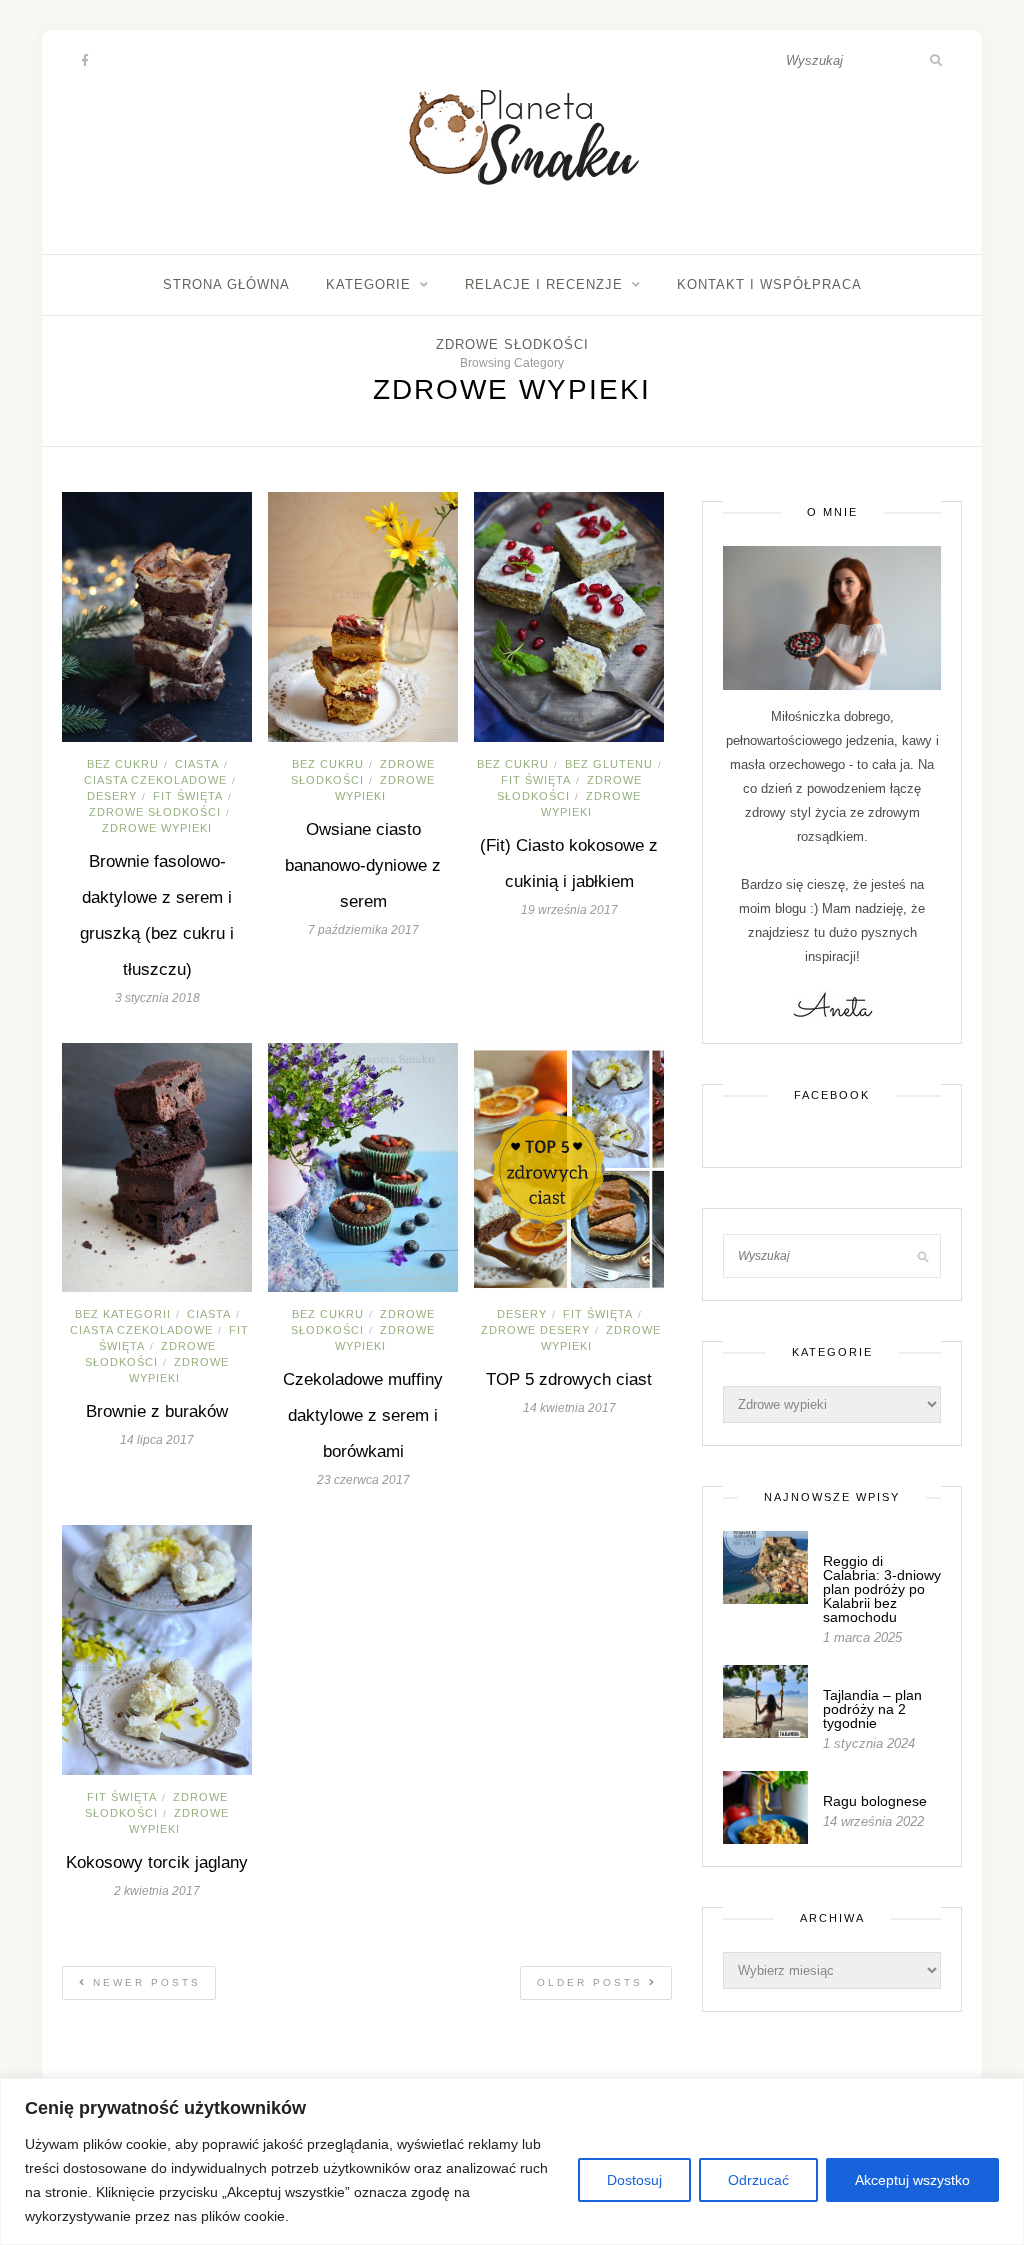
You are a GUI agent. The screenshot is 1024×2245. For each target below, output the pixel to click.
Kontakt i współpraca (769, 284)
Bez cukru (123, 764)
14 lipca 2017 (157, 1440)
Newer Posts (144, 1982)
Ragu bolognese (875, 1801)
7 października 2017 (363, 930)
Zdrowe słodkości (512, 344)
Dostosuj (634, 2180)
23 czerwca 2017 (363, 1480)
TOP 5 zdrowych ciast (569, 1379)
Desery (112, 796)
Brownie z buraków (157, 1411)
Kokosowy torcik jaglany (157, 1862)
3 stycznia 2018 (157, 998)
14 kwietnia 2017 (569, 1408)
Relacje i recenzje (544, 284)
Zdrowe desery (535, 1330)
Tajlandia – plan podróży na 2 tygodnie (872, 1709)
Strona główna (226, 284)
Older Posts (593, 1982)
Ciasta (197, 764)
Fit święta (188, 796)
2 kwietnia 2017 (157, 1891)
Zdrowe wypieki (157, 828)
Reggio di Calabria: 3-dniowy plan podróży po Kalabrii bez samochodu (882, 1589)
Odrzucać (758, 2180)
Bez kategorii (123, 1314)
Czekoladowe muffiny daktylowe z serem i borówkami (363, 1415)
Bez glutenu (609, 764)
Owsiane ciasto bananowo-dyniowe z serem (363, 865)
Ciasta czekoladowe (155, 780)
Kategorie (368, 284)
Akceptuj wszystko (912, 2180)
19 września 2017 (569, 910)
